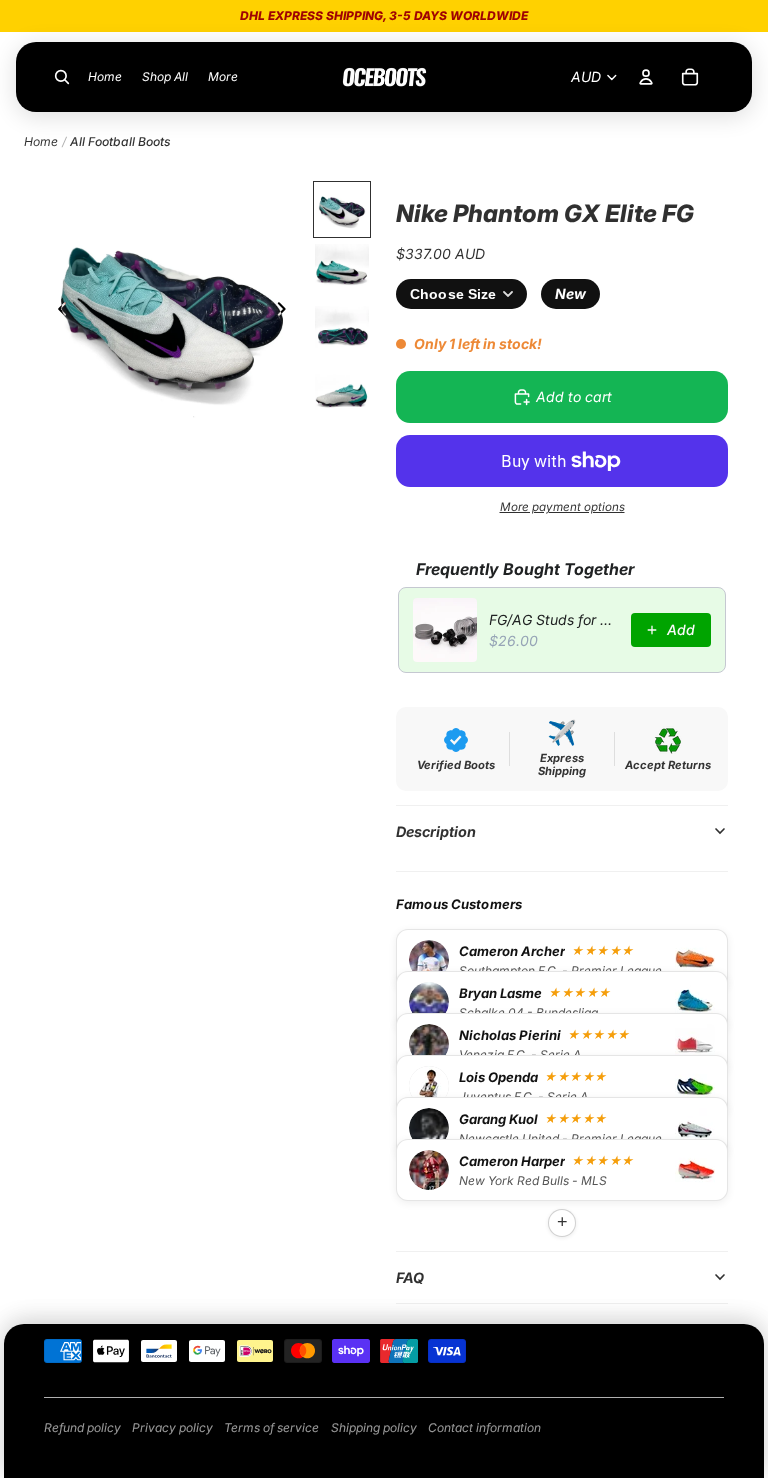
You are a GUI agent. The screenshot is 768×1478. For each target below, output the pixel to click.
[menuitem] (223, 77)
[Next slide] (287, 312)
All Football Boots (120, 141)
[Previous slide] (56, 312)
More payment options (562, 507)
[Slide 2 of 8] (342, 271)
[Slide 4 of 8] (342, 395)
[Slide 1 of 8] (342, 210)
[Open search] (62, 77)
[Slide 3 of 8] (342, 333)
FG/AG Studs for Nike (554, 619)
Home (41, 141)
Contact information (484, 1427)
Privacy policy (172, 1427)
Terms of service (271, 1427)
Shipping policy (374, 1427)
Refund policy (82, 1427)
